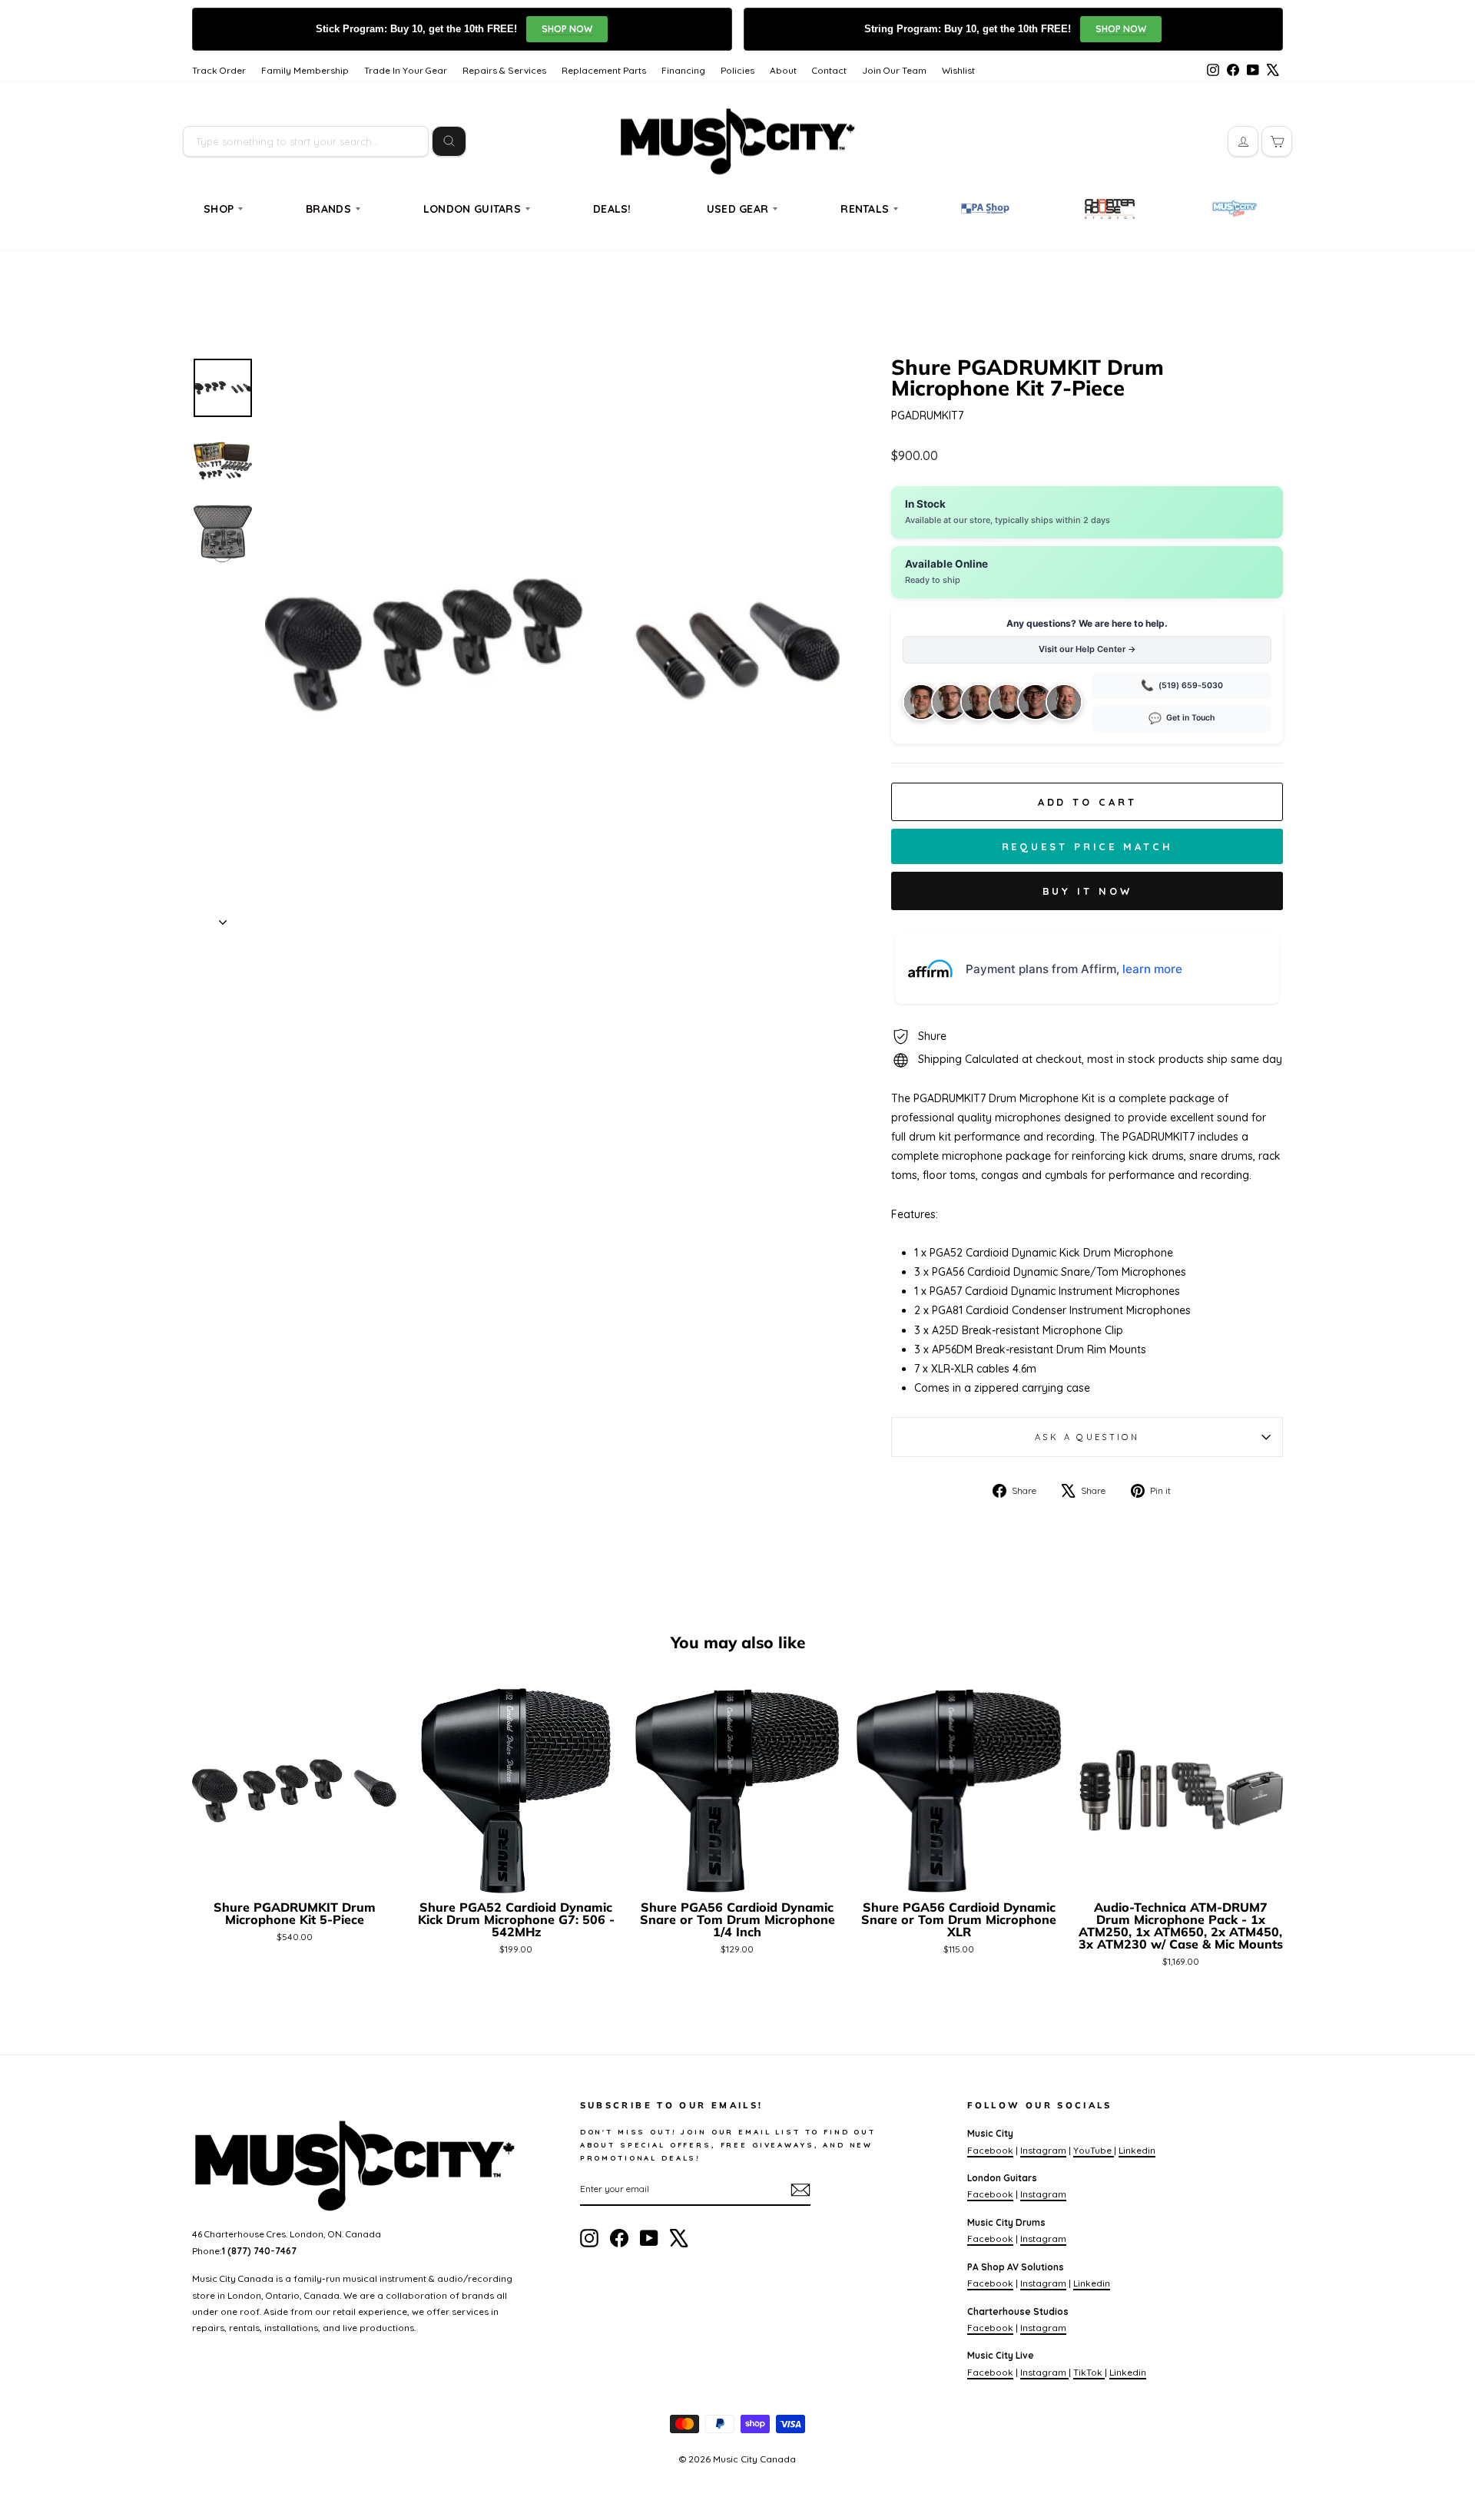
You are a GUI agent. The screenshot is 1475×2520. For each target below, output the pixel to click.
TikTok (1089, 2372)
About (783, 70)
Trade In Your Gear (406, 70)
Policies (737, 70)
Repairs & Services (504, 70)
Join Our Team (894, 70)
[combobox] (306, 141)
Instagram (1043, 2150)
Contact (829, 70)
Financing (683, 70)
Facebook (990, 2150)
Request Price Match (1087, 846)
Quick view (295, 1874)
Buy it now (1087, 891)
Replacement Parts (604, 70)
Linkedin (1137, 2150)
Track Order (219, 70)
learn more (1152, 969)
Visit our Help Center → (1087, 649)
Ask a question (1087, 1437)
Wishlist (958, 70)
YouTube (1094, 2150)
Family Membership (305, 70)
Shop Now (567, 29)
